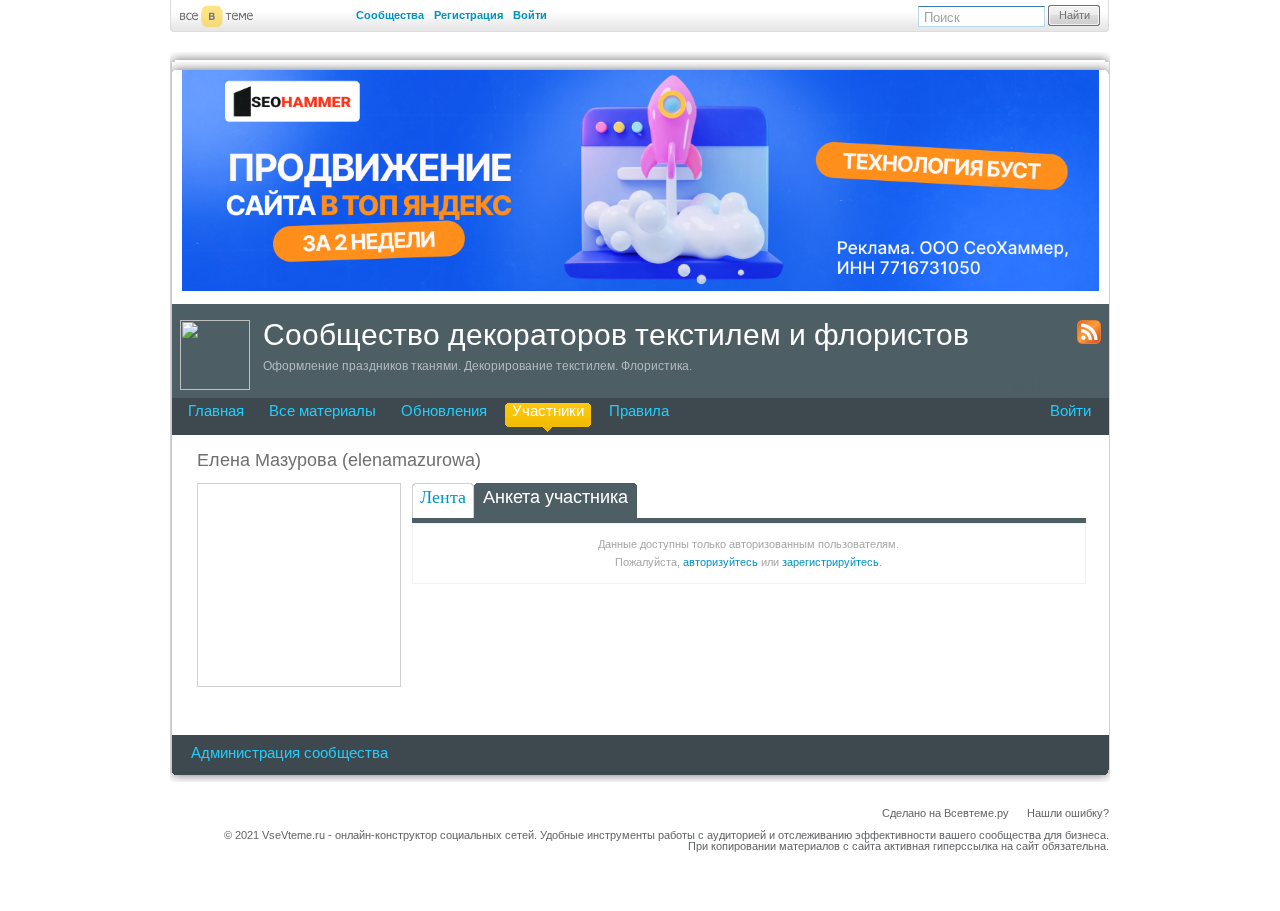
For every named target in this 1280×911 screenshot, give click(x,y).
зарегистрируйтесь (830, 562)
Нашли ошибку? (1068, 813)
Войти (530, 15)
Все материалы (322, 410)
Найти (1074, 15)
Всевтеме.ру (976, 813)
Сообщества (390, 15)
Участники (548, 410)
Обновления (444, 410)
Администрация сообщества (289, 752)
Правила (639, 410)
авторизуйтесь (720, 562)
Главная (216, 410)
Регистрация (468, 15)
